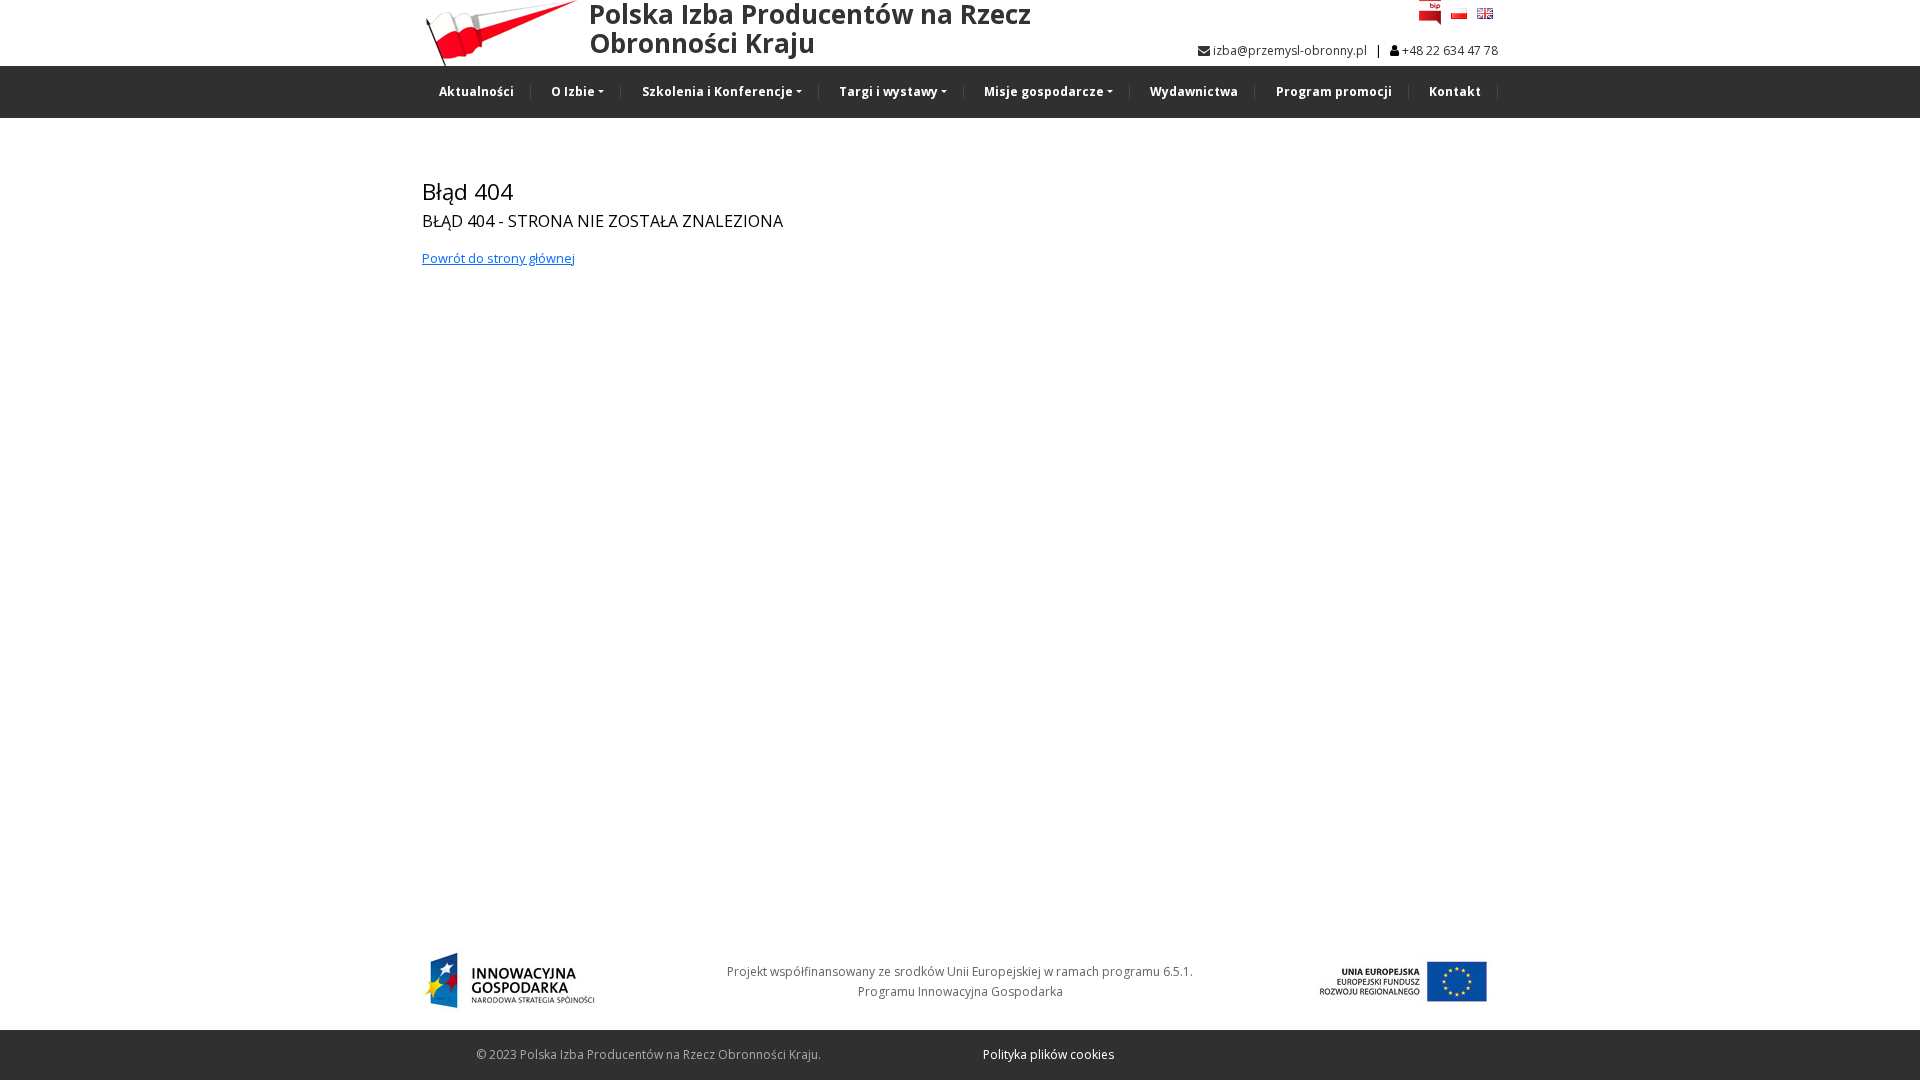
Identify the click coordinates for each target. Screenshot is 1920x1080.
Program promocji (1334, 91)
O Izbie (573, 91)
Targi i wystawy (888, 91)
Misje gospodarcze (1044, 91)
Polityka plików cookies (1048, 1054)
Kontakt (1455, 91)
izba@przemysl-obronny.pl (1288, 50)
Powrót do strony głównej (498, 258)
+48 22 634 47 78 (1450, 50)
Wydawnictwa (1194, 91)
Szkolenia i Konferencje (717, 91)
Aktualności (476, 91)
